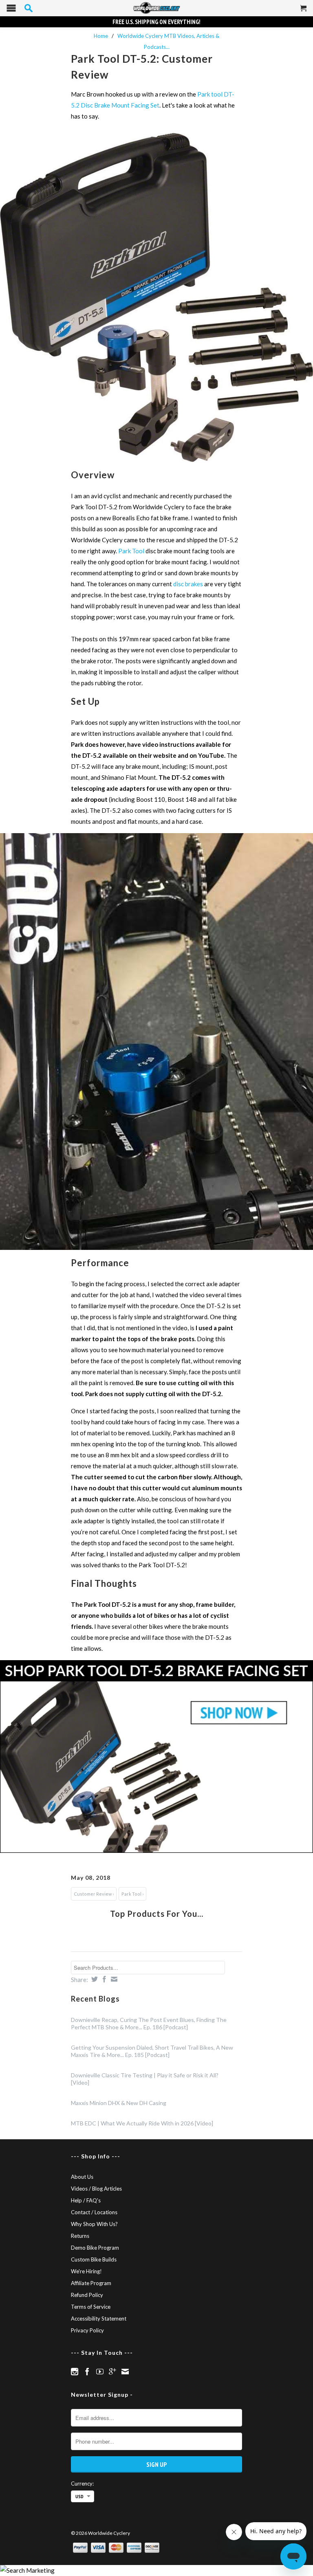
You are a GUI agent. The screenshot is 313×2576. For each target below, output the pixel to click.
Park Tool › (132, 1894)
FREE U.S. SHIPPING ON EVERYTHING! (156, 22)
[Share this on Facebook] (103, 1979)
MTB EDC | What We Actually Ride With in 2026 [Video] (142, 2123)
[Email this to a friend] (113, 1979)
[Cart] (304, 11)
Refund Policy (87, 2295)
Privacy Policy (87, 2330)
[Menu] (11, 10)
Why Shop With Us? (94, 2224)
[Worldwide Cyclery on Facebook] (87, 2371)
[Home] (156, 8)
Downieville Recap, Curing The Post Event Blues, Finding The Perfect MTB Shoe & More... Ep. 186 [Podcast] (149, 2023)
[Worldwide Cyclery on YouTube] (100, 2371)
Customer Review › (94, 1894)
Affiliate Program (91, 2283)
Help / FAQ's (86, 2200)
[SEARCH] (29, 8)
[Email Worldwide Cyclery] (125, 2371)
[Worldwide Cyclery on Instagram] (75, 2371)
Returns (80, 2236)
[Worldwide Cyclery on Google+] (112, 2371)
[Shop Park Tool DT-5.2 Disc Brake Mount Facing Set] (156, 1757)
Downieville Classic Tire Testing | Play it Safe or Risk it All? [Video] (145, 2079)
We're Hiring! (86, 2271)
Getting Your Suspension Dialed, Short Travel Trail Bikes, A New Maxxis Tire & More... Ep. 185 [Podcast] (152, 2051)
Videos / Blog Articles (96, 2189)
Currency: (82, 2484)
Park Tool (131, 551)
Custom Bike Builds (94, 2259)
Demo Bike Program (95, 2248)
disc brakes (188, 584)
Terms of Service (91, 2307)
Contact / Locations (94, 2212)
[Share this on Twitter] (94, 1979)
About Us (82, 2177)
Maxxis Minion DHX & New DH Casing (119, 2103)
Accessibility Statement (99, 2319)
